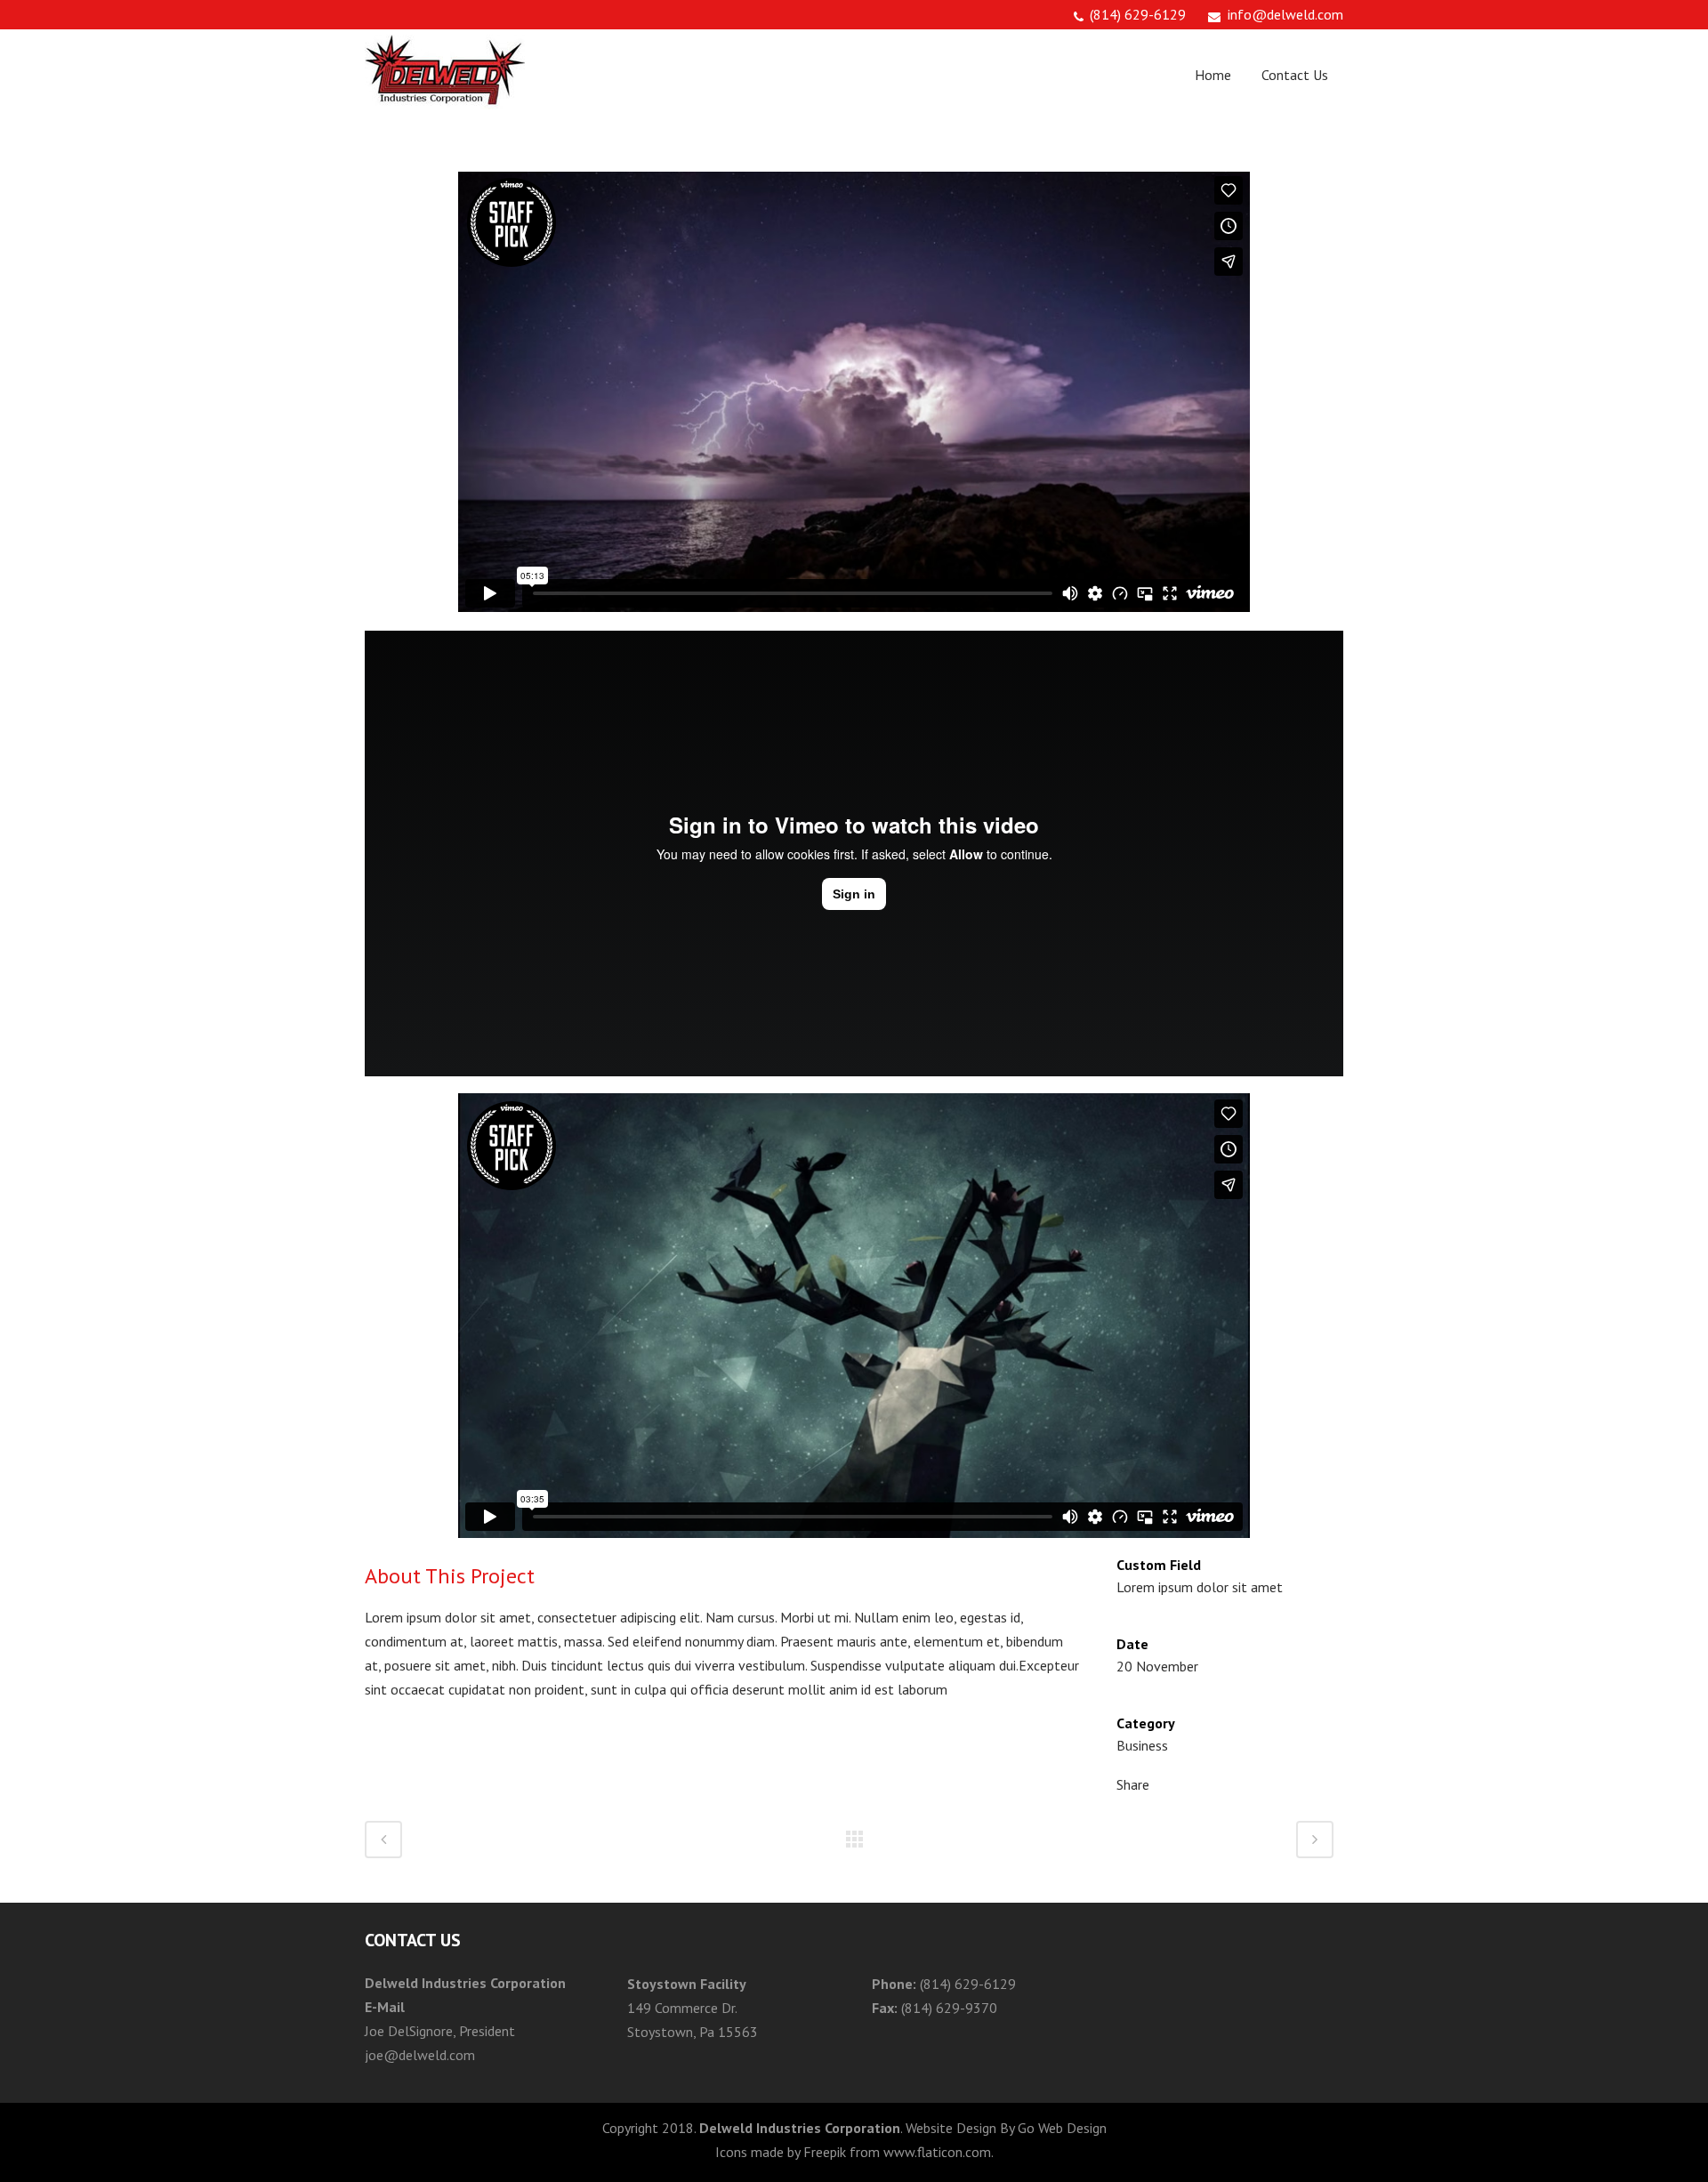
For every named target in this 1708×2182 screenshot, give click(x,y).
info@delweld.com (1285, 14)
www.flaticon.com (937, 2152)
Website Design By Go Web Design (1006, 2128)
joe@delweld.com (420, 2055)
